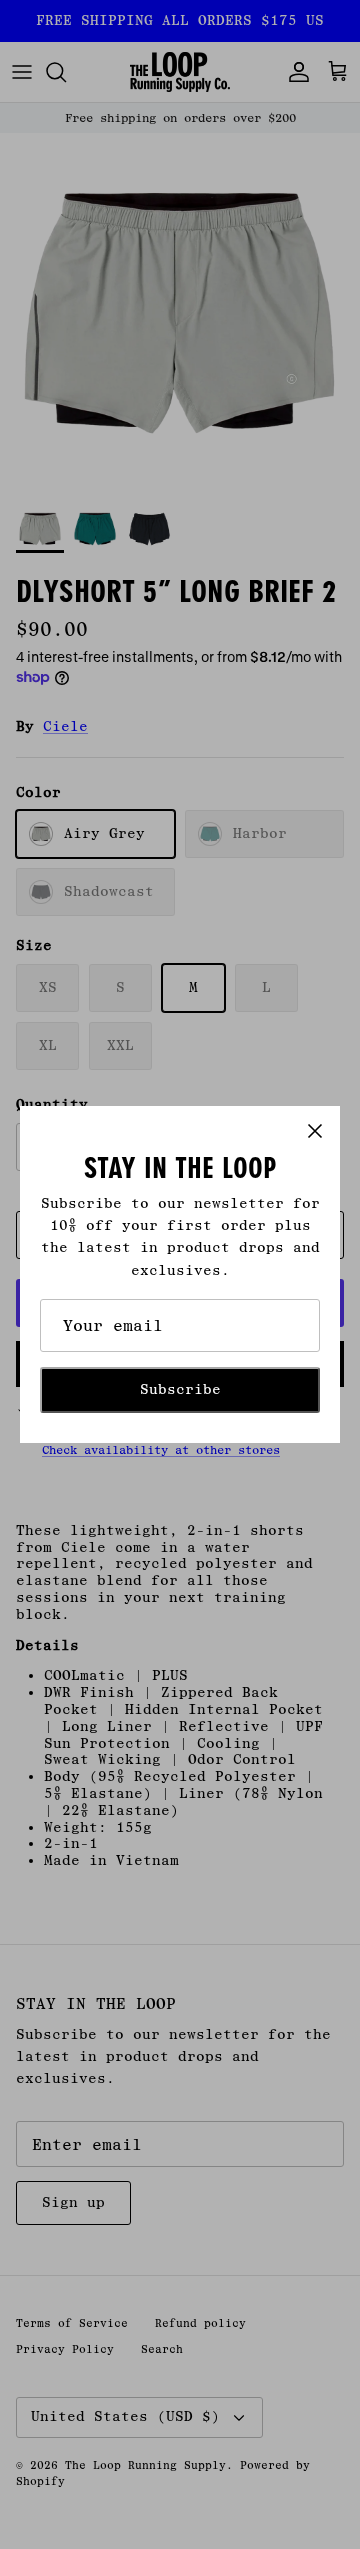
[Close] (315, 1131)
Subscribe (180, 1389)
